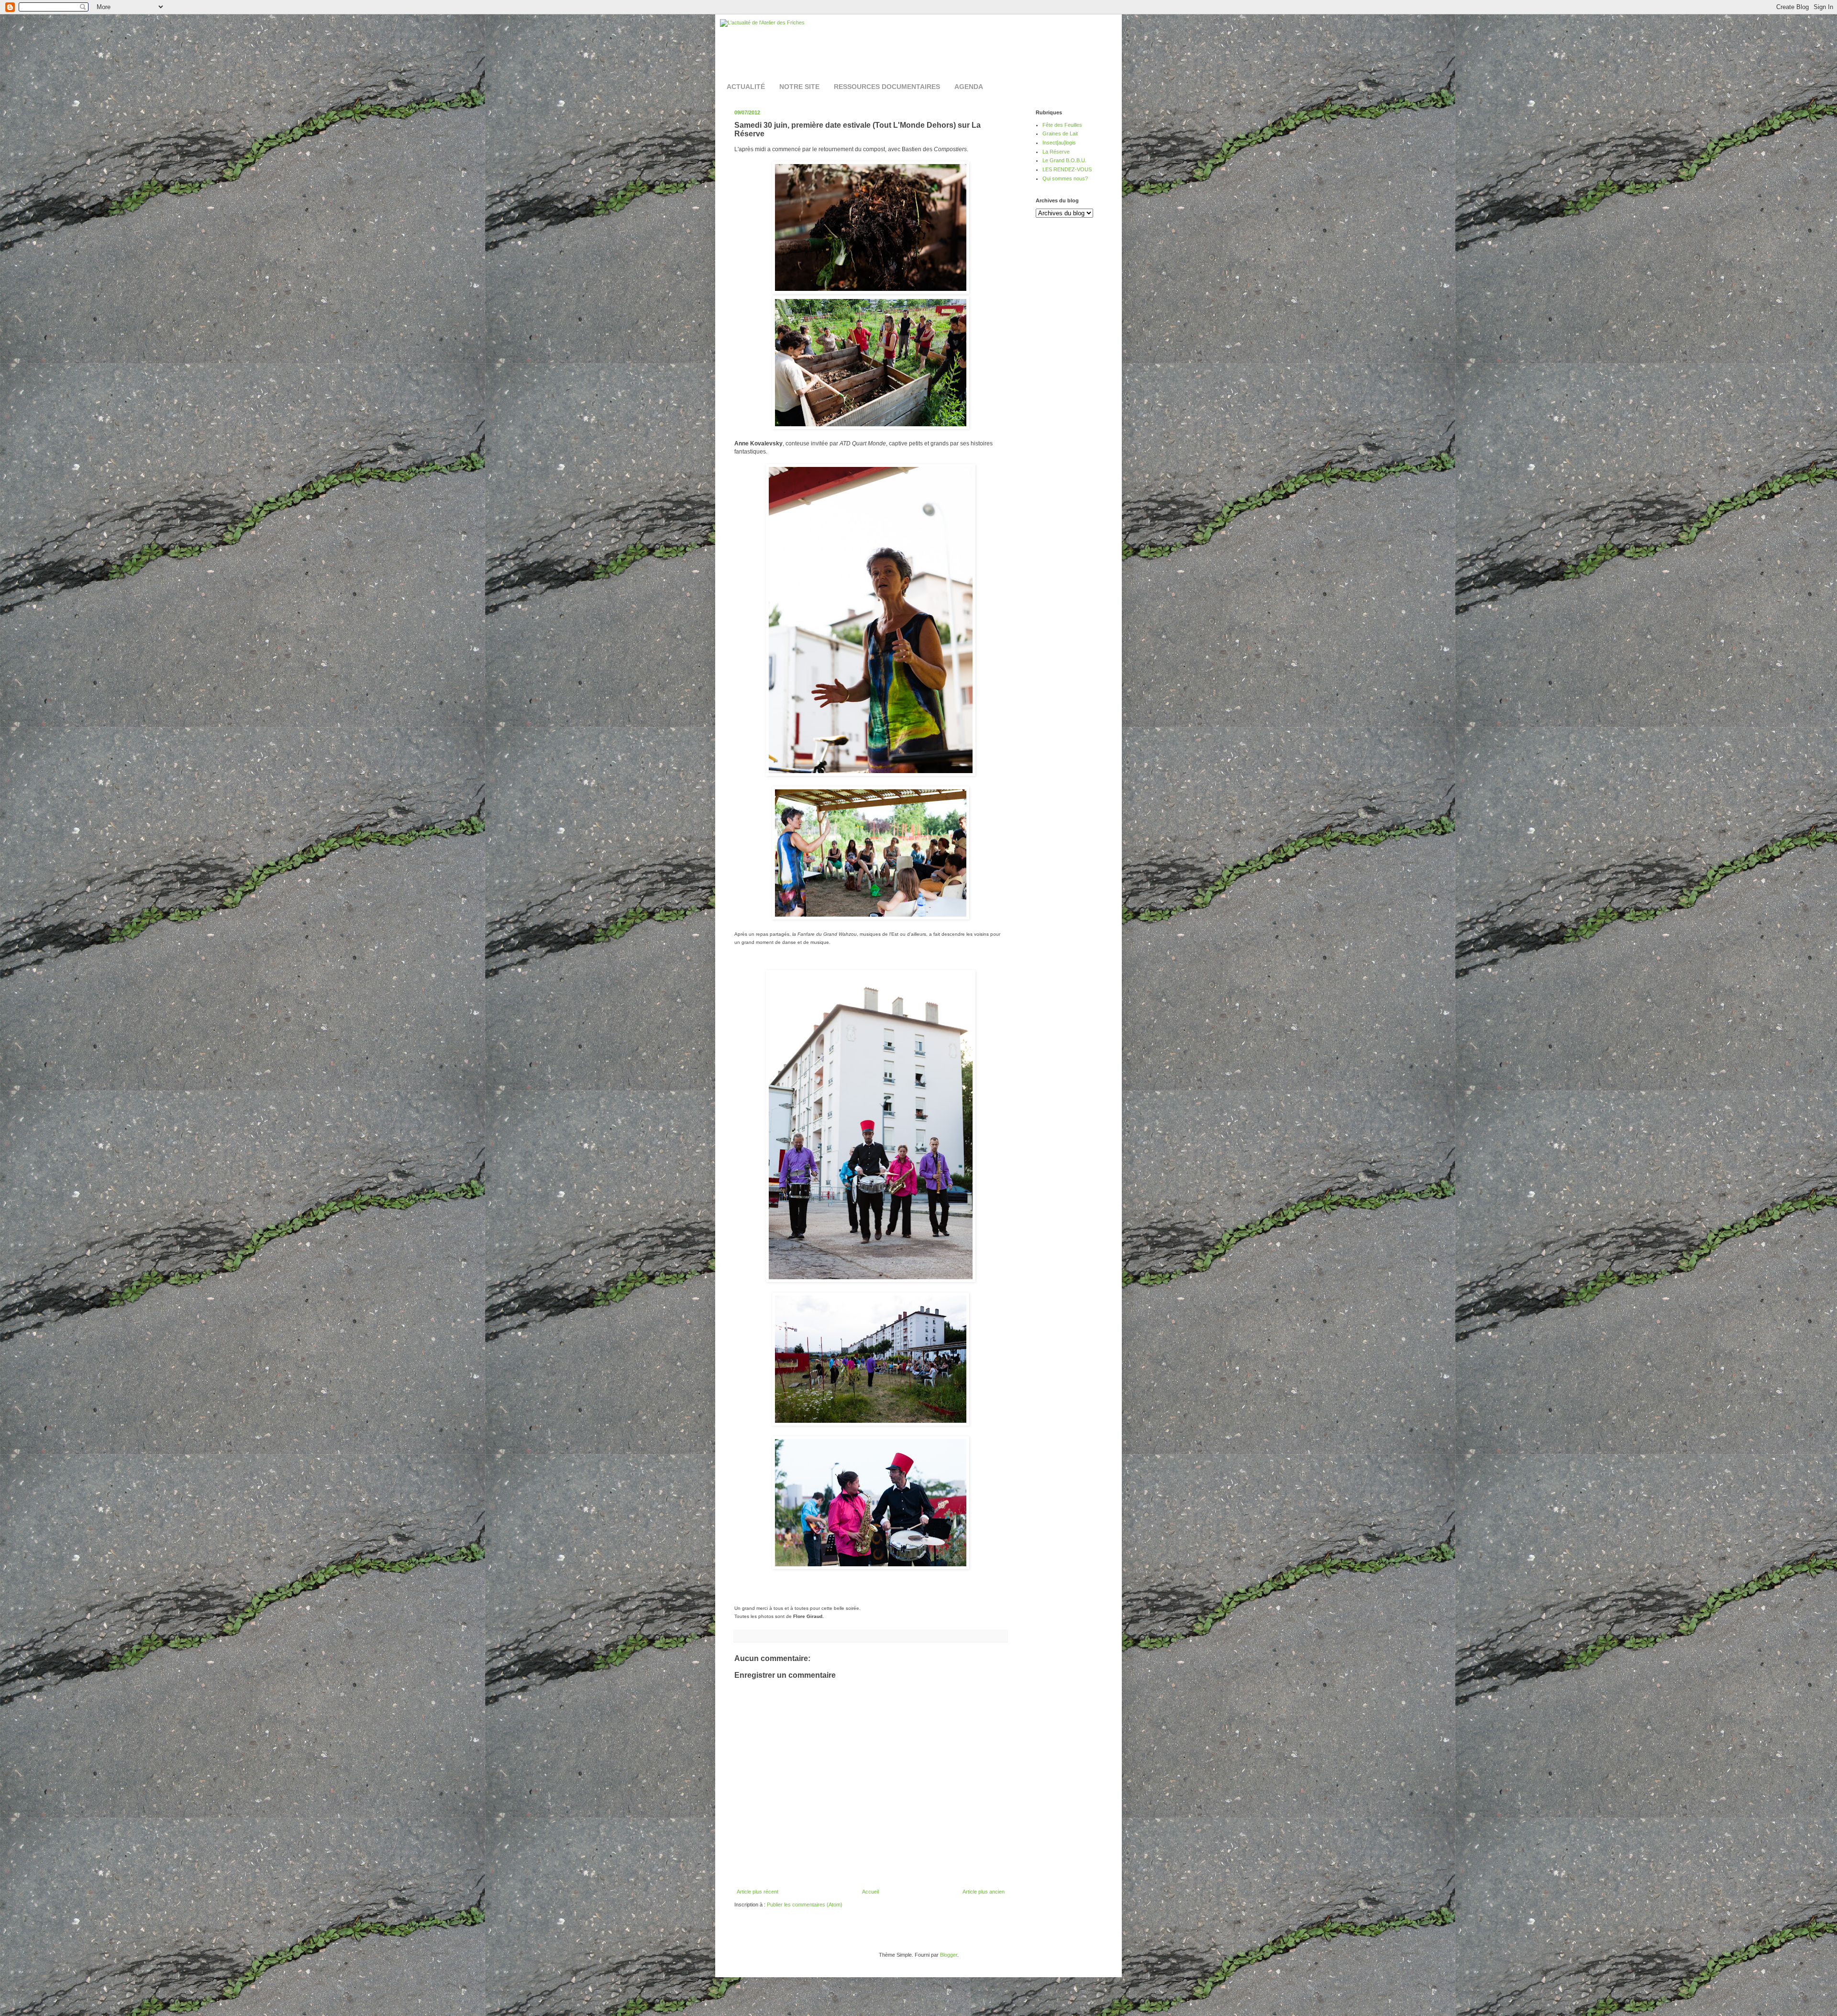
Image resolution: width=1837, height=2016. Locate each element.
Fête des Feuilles (1062, 125)
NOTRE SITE (799, 87)
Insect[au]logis (1059, 143)
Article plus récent (758, 1892)
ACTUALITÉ (746, 87)
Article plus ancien (984, 1892)
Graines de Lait (1060, 133)
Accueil (870, 1892)
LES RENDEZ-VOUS (1067, 169)
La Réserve (1056, 152)
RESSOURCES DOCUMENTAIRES (887, 87)
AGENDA (969, 87)
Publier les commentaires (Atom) (805, 1905)
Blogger (949, 1955)
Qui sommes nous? (1065, 178)
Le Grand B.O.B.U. (1064, 160)
